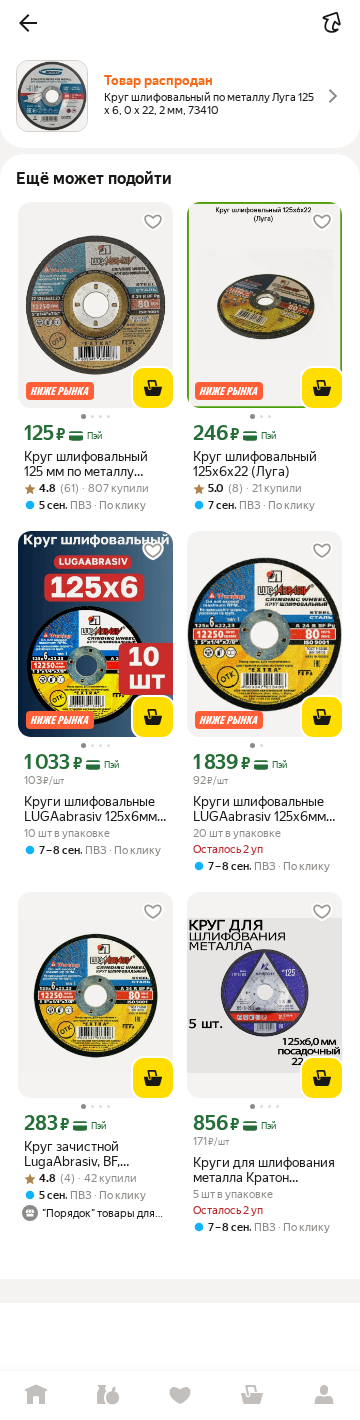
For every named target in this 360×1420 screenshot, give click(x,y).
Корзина (252, 1395)
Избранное (180, 1395)
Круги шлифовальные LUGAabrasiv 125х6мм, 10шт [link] (92, 809)
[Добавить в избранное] (153, 222)
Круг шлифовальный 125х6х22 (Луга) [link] (255, 464)
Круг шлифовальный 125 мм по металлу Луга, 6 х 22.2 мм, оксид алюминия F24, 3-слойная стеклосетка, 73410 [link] (95, 464)
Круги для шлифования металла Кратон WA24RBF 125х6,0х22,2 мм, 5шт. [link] (264, 1170)
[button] (28, 23)
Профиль (324, 1395)
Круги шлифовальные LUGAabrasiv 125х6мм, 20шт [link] (261, 809)
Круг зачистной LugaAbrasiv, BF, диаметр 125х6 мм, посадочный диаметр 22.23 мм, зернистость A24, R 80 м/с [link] (90, 1154)
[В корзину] (153, 388)
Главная (36, 1395)
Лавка (108, 1395)
